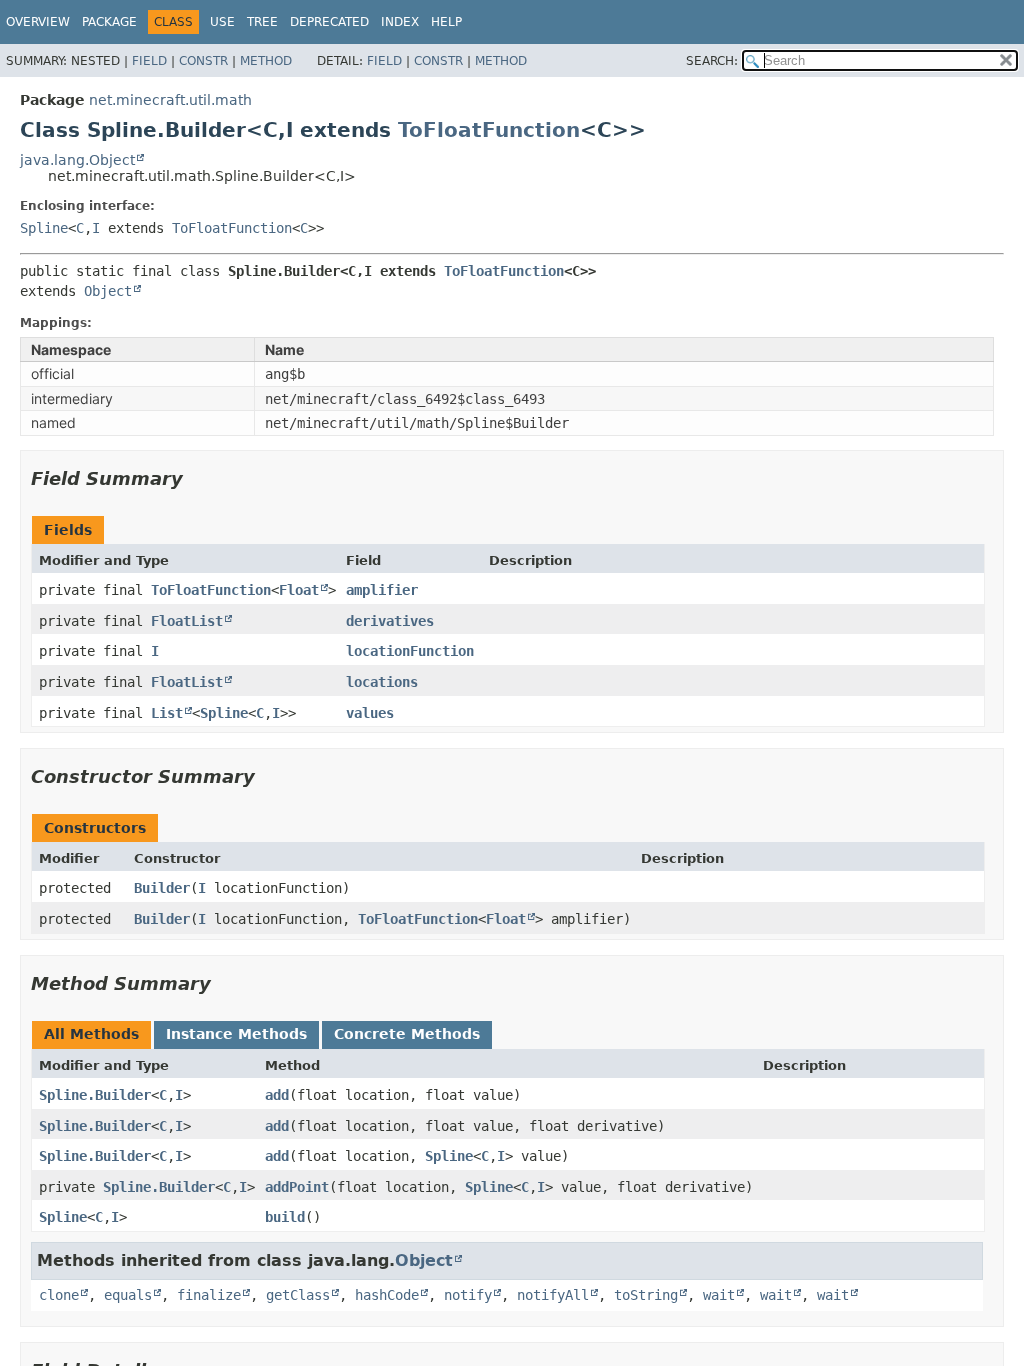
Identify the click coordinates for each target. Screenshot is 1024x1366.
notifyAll (553, 1295)
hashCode (387, 1295)
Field (149, 61)
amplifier (382, 590)
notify (468, 1295)
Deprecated (329, 22)
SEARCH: (712, 61)
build (285, 1217)
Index (400, 22)
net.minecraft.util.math (170, 100)
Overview (38, 22)
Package (109, 22)
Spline (44, 228)
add (277, 1095)
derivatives (390, 621)
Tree (262, 22)
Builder (162, 888)
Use (222, 22)
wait (719, 1295)
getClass (298, 1295)
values (370, 713)
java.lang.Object (77, 160)
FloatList (187, 621)
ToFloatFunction (489, 130)
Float (299, 590)
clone (59, 1295)
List (167, 713)
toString (646, 1295)
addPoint (297, 1187)
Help (446, 22)
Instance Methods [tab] (236, 1034)
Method (266, 61)
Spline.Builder (95, 1095)
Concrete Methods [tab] (407, 1034)
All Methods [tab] (91, 1034)
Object (108, 291)
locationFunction (410, 651)
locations (382, 682)
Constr (203, 61)
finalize (209, 1295)
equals (128, 1295)
